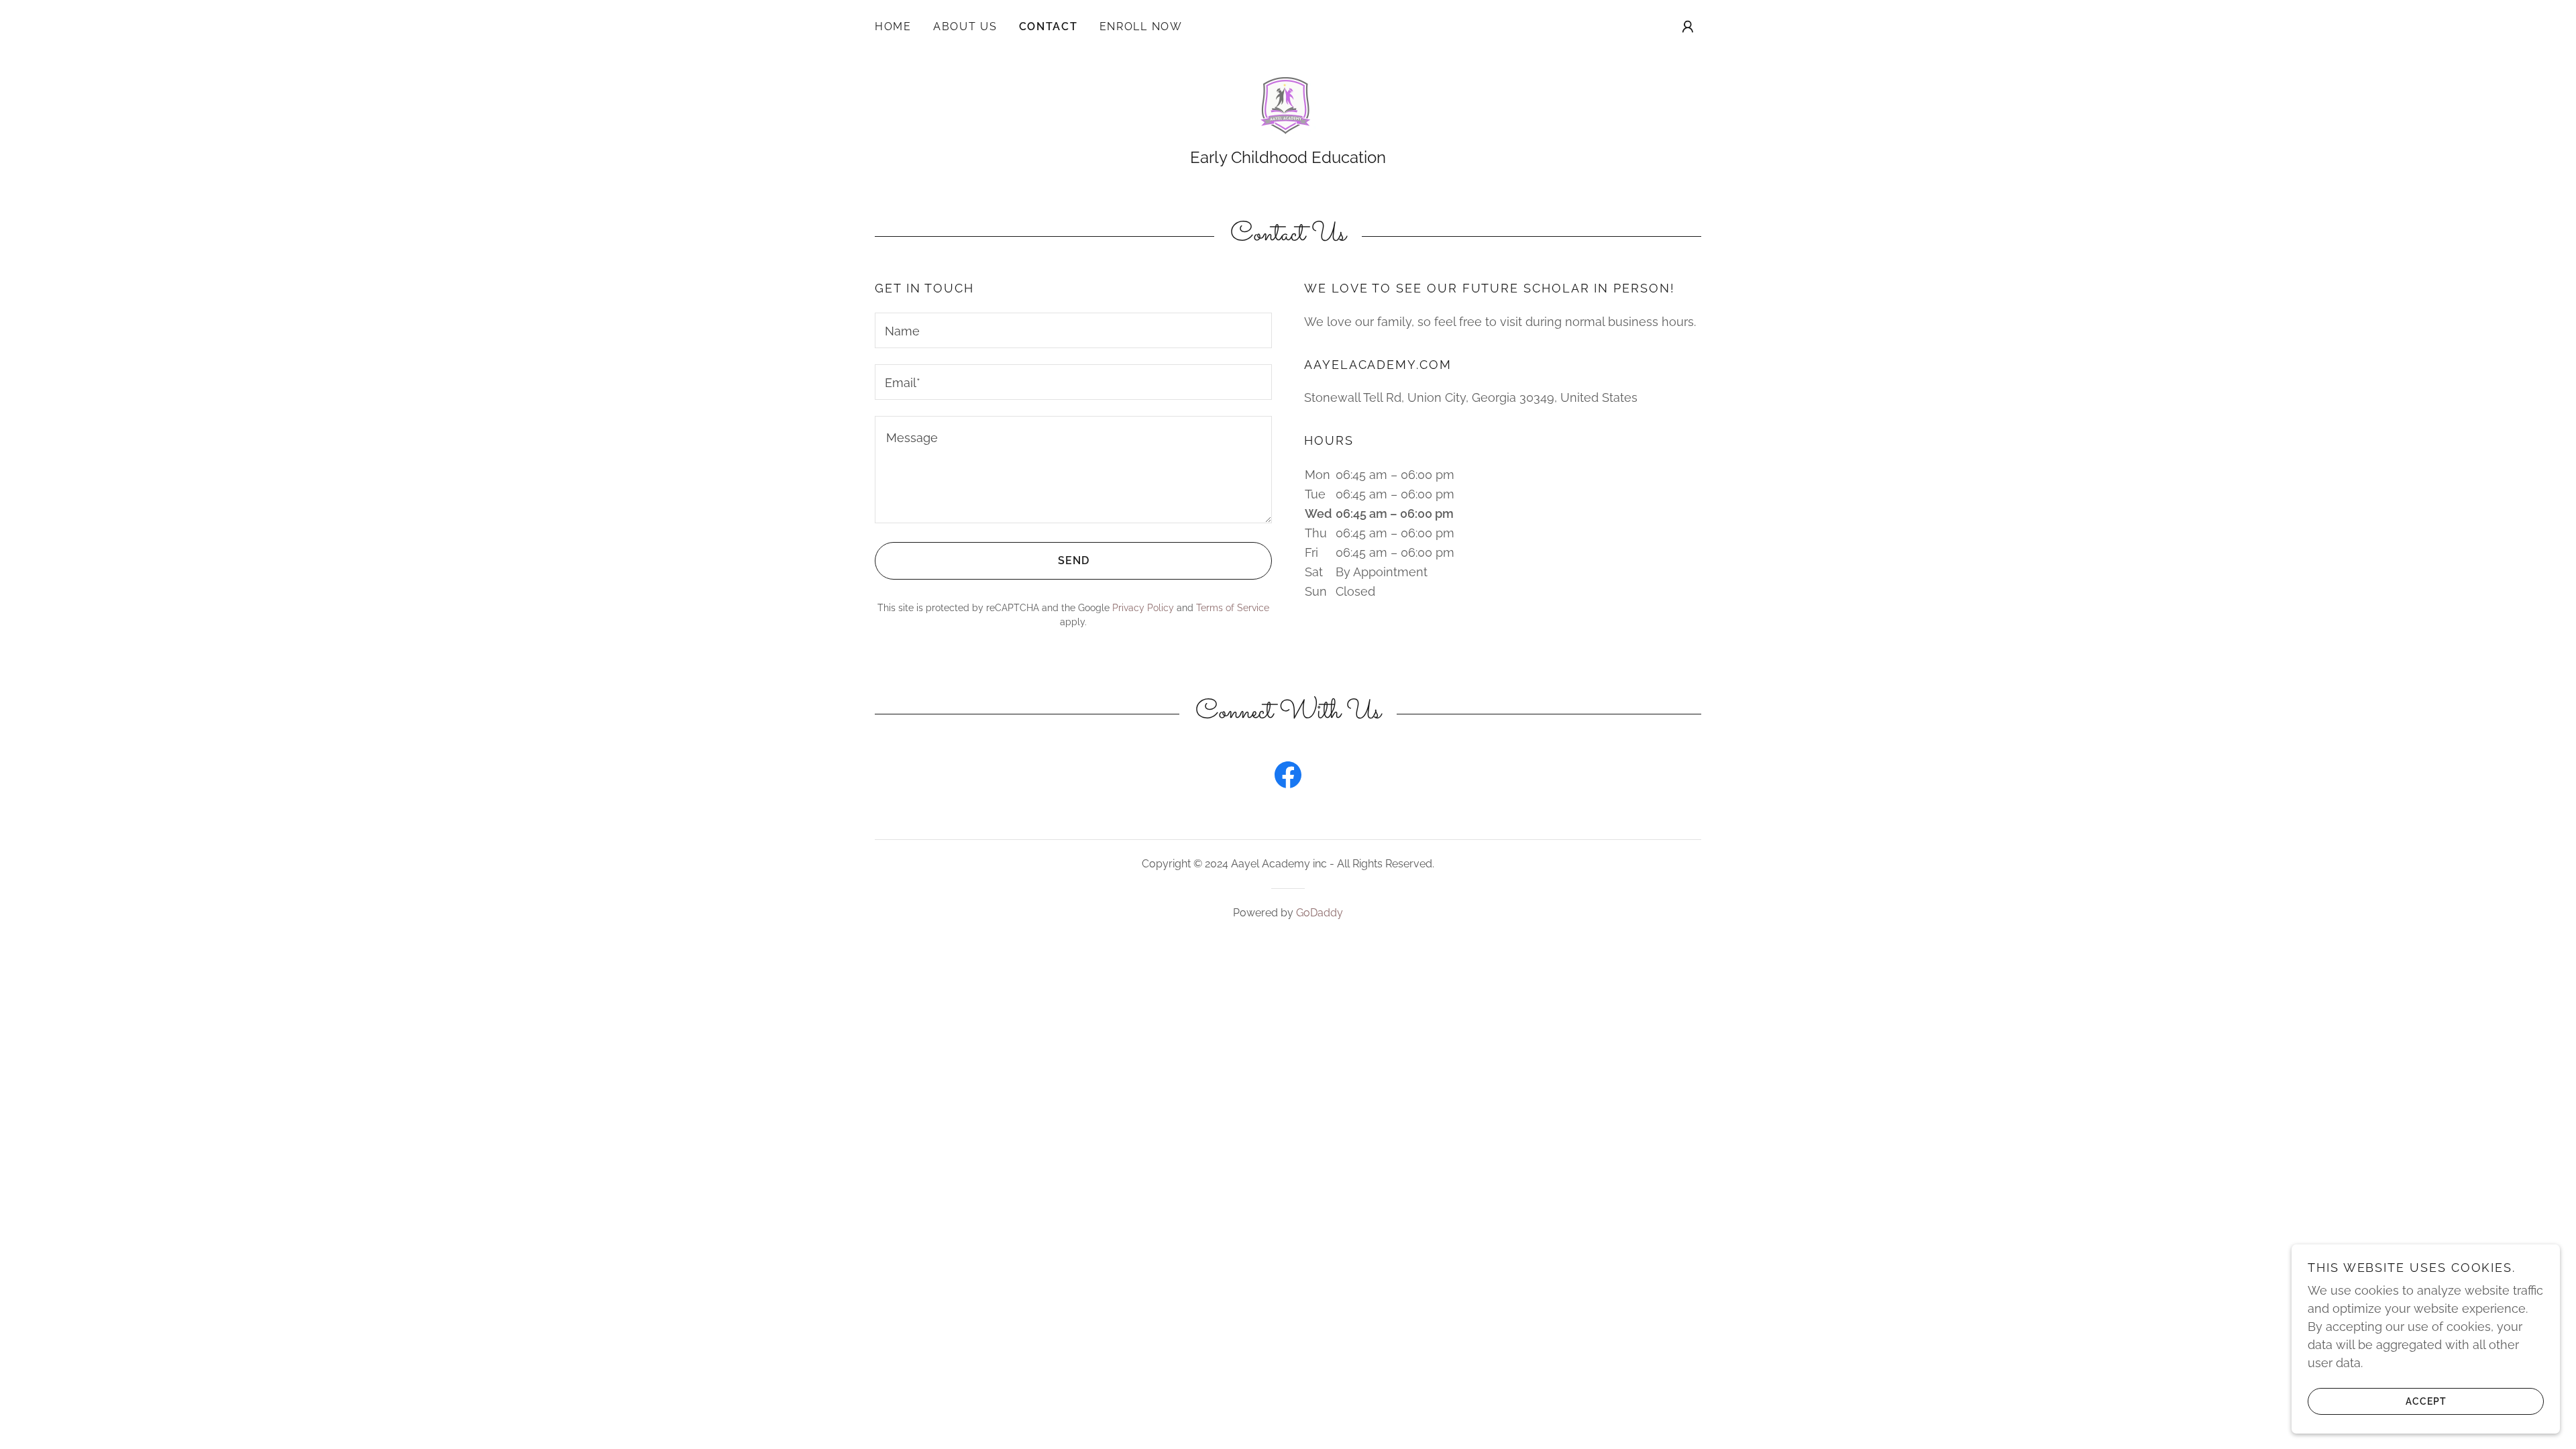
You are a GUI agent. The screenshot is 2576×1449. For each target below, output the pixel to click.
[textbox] (1073, 330)
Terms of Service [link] (1233, 608)
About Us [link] (965, 26)
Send (1074, 560)
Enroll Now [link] (1141, 26)
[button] (1688, 27)
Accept (2426, 1401)
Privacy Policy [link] (1143, 608)
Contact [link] (1049, 26)
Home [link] (893, 26)
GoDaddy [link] (1320, 913)
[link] (1288, 108)
